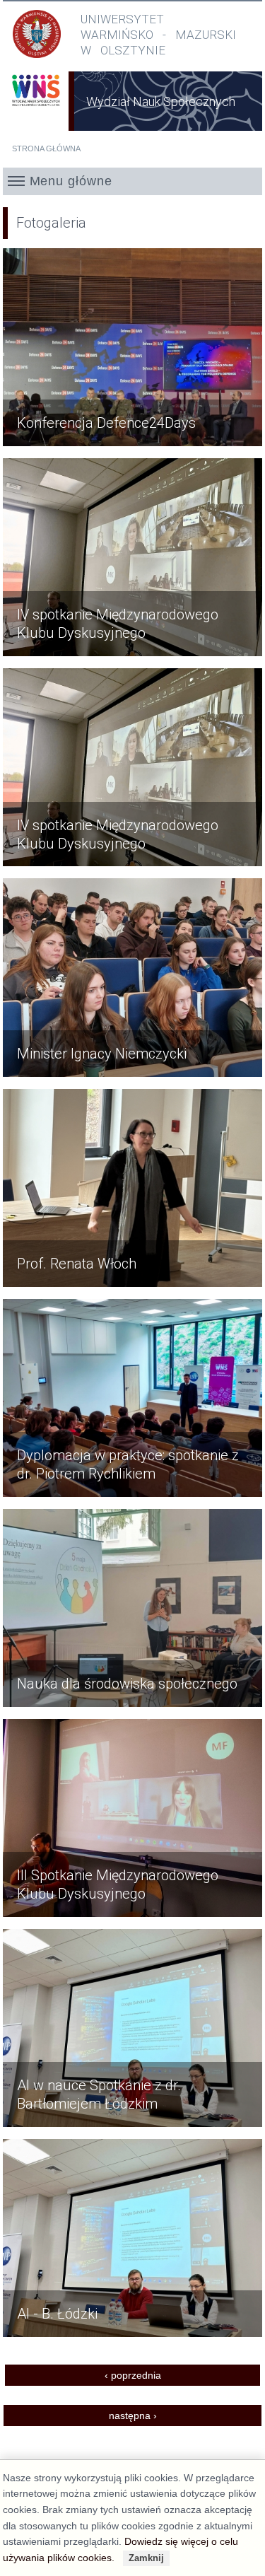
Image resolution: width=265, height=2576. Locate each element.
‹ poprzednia (133, 2375)
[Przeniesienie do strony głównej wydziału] (36, 109)
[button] (133, 181)
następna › (133, 2415)
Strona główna (46, 148)
